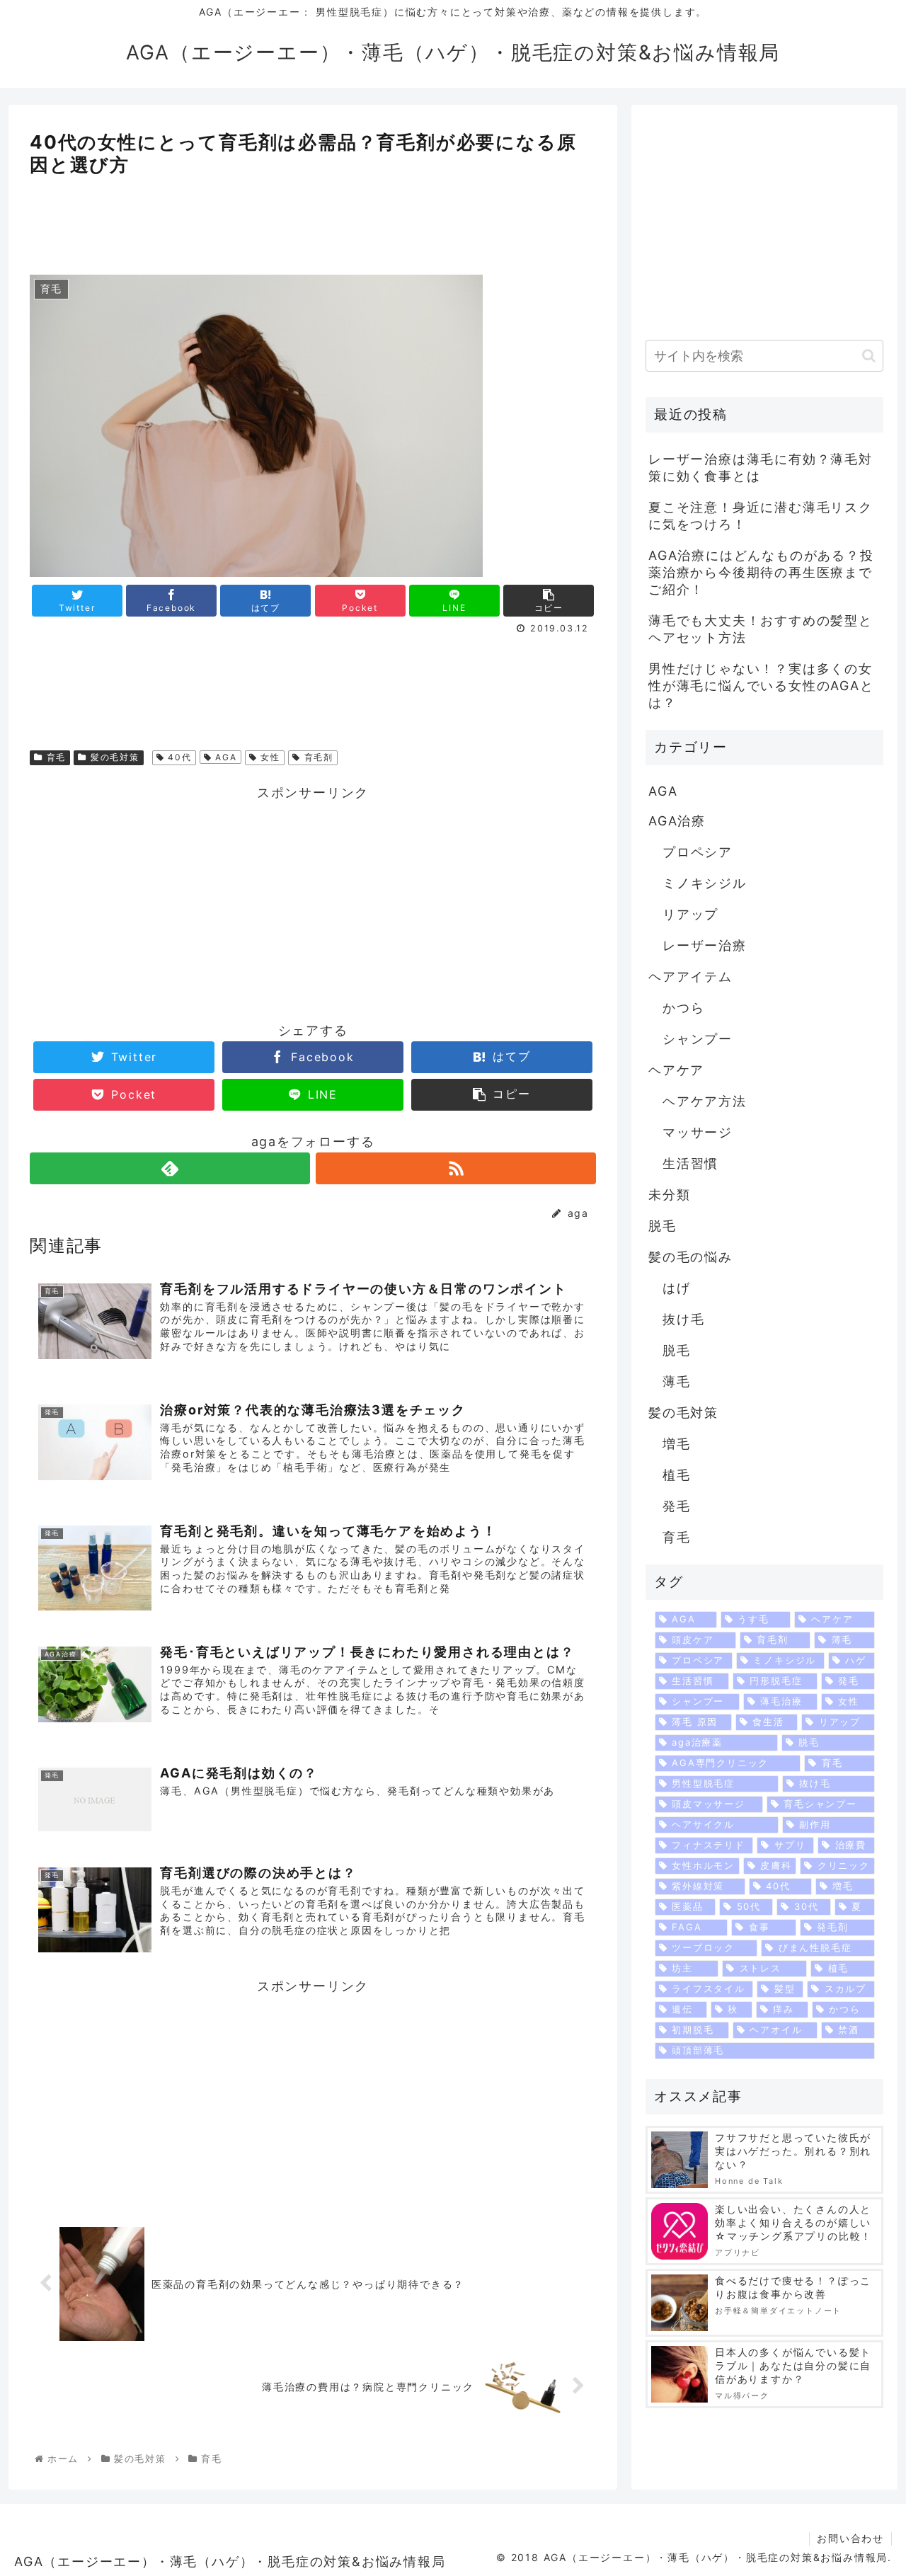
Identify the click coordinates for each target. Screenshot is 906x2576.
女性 (269, 757)
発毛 (677, 1506)
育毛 (55, 757)
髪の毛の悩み (690, 1257)
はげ (677, 1288)
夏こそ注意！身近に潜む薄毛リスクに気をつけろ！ (761, 516)
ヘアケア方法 (705, 1101)
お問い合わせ (850, 2538)
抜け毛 (683, 1319)
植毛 (677, 1475)
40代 (178, 757)
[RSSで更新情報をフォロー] (456, 1168)
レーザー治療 (705, 945)
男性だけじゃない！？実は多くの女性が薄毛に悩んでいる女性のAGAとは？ (761, 686)
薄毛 (677, 1381)
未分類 (669, 1195)
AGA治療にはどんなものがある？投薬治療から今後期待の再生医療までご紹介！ (761, 572)
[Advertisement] (313, 220)
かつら (683, 1008)
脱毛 (663, 1226)
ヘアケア (676, 1070)
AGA (224, 757)
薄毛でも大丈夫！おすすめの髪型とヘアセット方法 (761, 629)
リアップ (690, 914)
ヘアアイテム (690, 977)
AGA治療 (677, 821)
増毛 (677, 1444)
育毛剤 (317, 757)
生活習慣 (690, 1163)
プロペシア (698, 852)
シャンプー (698, 1039)
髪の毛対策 (113, 757)
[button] (869, 356)
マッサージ (698, 1132)
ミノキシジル (705, 883)
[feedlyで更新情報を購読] (170, 1168)
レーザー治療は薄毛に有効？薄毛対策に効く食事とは (761, 468)
